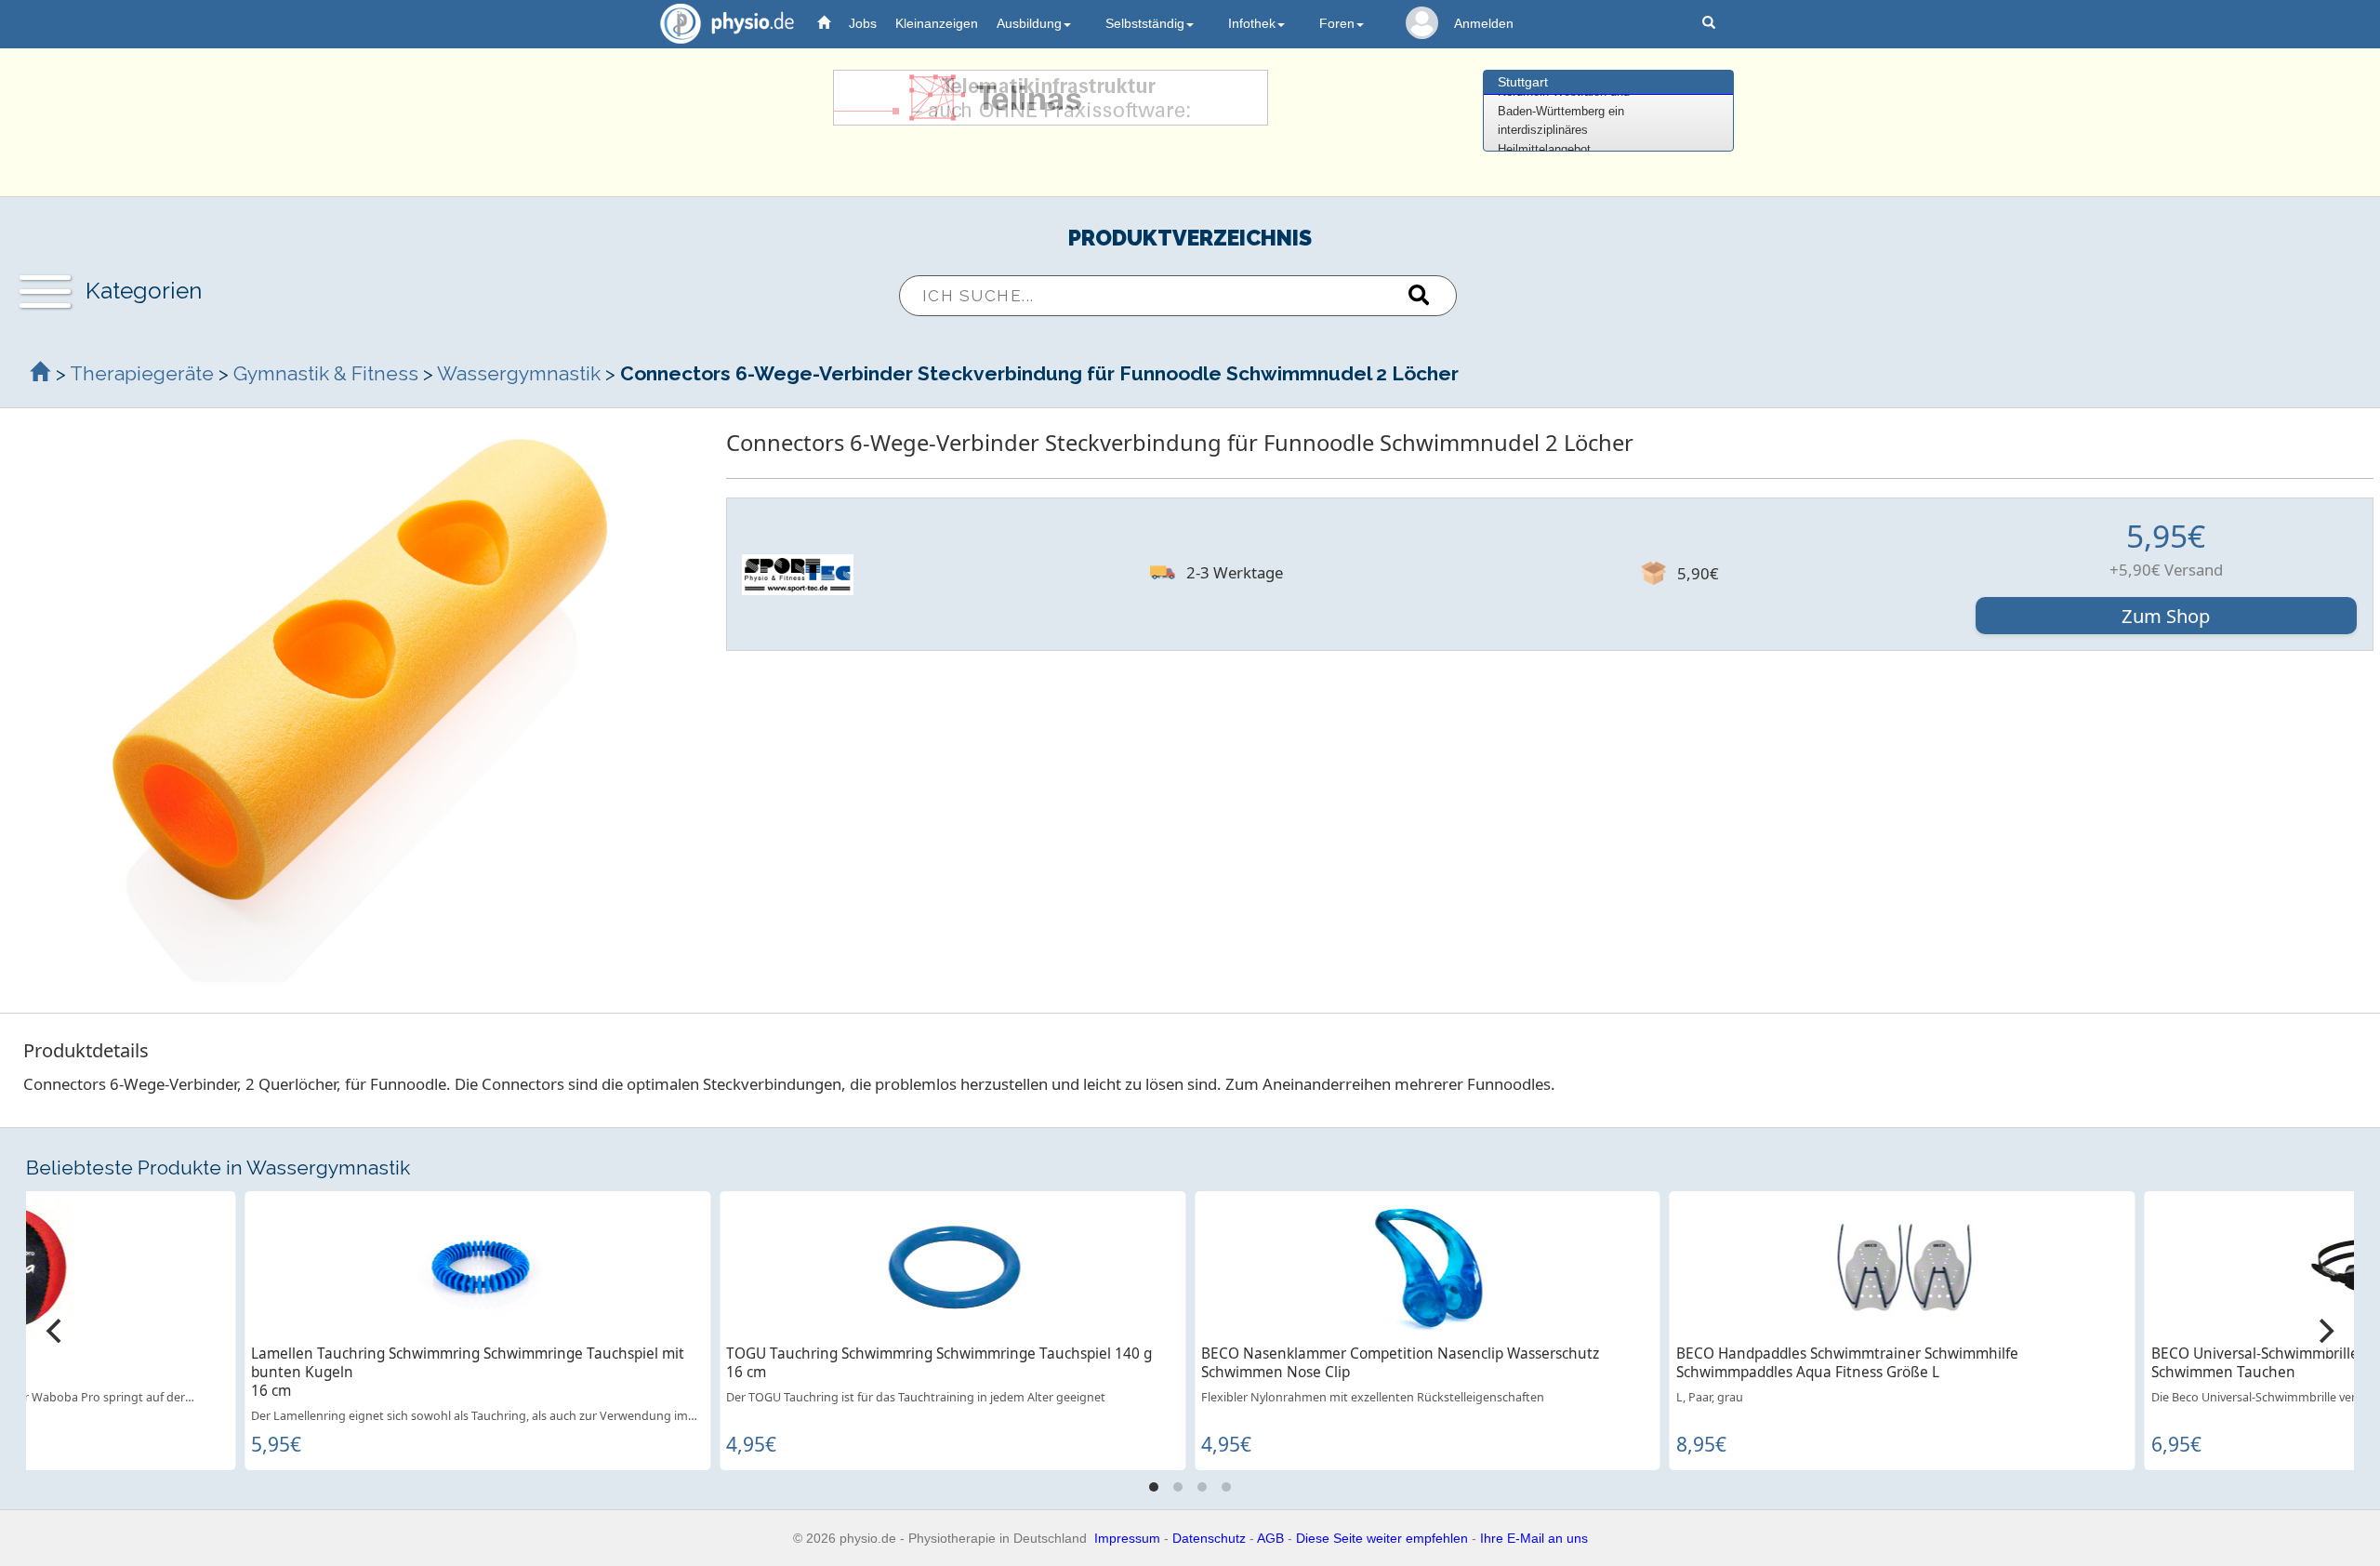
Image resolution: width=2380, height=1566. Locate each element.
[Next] (2324, 1331)
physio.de (727, 23)
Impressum (1127, 1538)
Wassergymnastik (519, 373)
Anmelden (1484, 23)
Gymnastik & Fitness (326, 373)
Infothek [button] (1252, 23)
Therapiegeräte (142, 373)
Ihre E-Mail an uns (1534, 1538)
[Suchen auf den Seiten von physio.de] (1711, 24)
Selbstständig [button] (1145, 23)
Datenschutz (1209, 1538)
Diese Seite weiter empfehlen (1382, 1538)
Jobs (863, 23)
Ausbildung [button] (1029, 23)
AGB (1270, 1538)
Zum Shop (2166, 616)
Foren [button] (1337, 23)
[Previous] (56, 1331)
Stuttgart (1523, 82)
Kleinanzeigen (937, 23)
